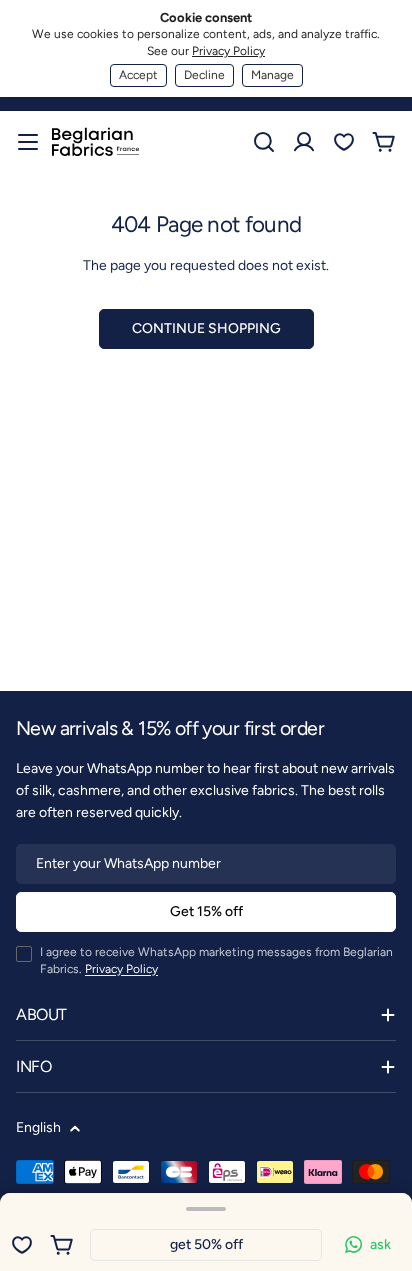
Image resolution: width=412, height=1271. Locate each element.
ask (380, 1244)
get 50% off (206, 1244)
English (38, 1127)
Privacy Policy (228, 51)
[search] (264, 142)
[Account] (304, 142)
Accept (138, 75)
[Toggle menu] (28, 142)
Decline (204, 75)
